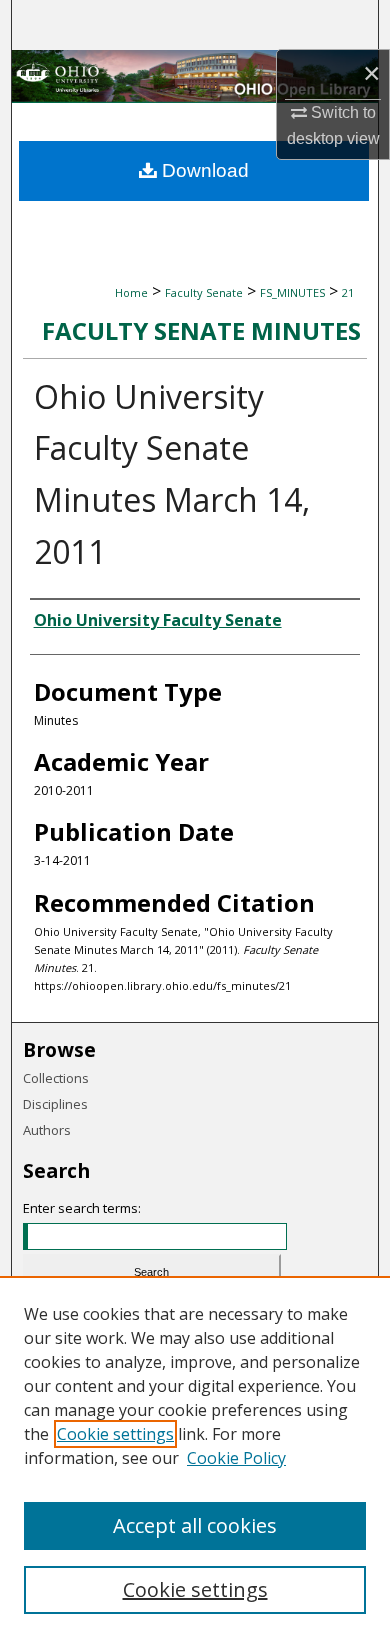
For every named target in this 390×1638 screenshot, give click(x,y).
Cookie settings (115, 1434)
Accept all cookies (195, 1525)
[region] (195, 1457)
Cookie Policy (236, 1458)
